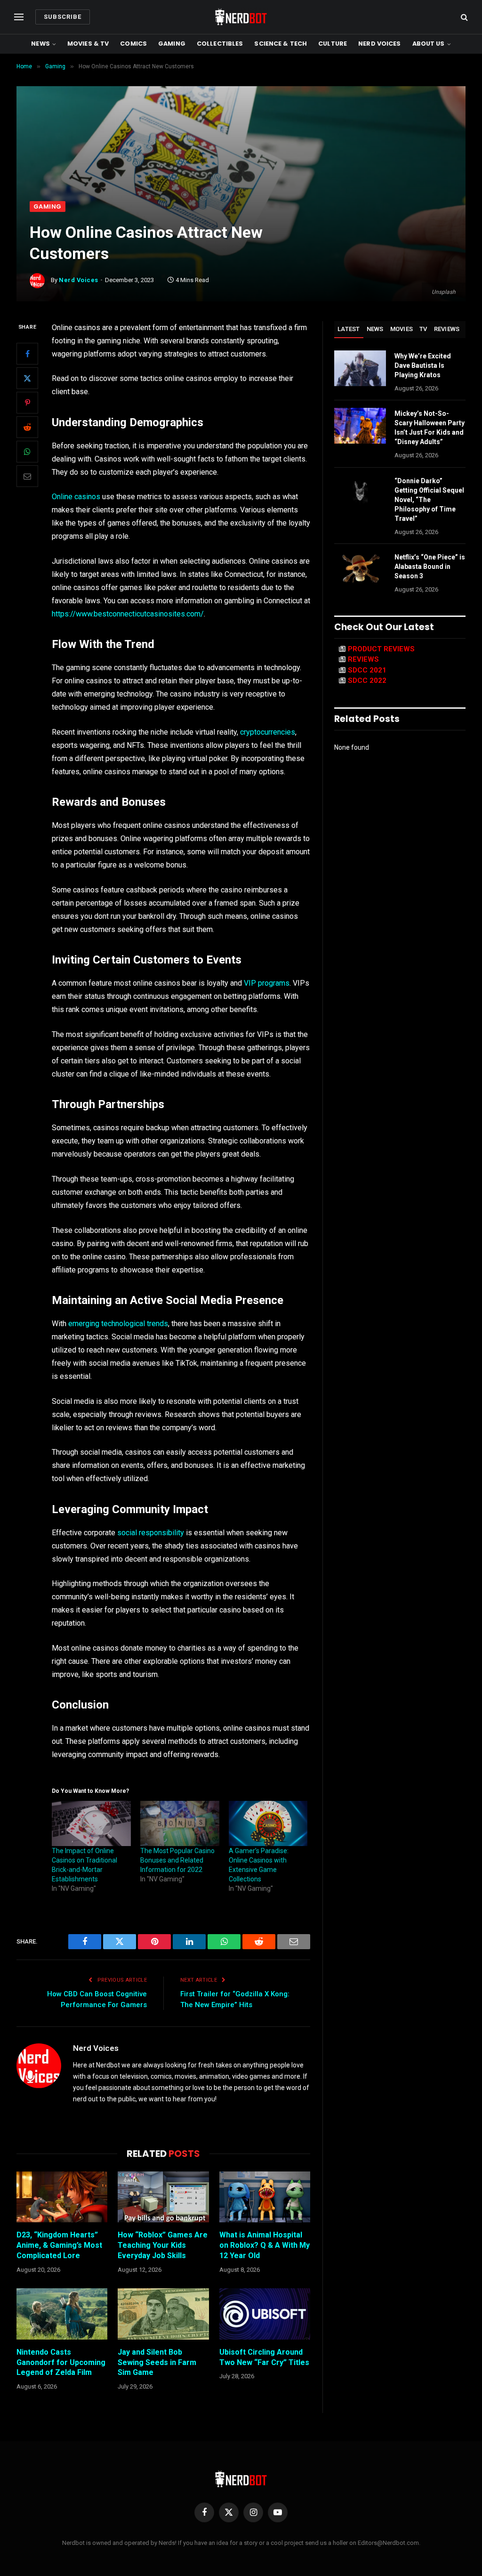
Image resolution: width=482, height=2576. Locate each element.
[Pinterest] (27, 403)
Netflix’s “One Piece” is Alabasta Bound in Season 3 (430, 567)
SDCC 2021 (367, 670)
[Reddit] (27, 427)
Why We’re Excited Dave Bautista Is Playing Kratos (423, 365)
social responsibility (151, 1533)
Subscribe (63, 17)
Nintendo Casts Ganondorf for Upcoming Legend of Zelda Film (61, 2362)
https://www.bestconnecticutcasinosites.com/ (128, 614)
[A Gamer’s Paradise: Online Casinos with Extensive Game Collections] (268, 1823)
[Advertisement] (241, 130)
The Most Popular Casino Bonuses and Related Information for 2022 (177, 1860)
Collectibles (220, 44)
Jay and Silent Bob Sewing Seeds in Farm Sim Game (157, 2362)
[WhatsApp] (27, 452)
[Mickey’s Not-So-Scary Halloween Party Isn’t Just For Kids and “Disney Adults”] (360, 426)
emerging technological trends (118, 1324)
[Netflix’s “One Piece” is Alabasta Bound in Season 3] (360, 569)
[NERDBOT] (241, 17)
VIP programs (267, 983)
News (40, 44)
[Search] (463, 17)
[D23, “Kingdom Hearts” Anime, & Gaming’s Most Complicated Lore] (62, 2197)
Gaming (172, 44)
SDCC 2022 (367, 680)
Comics (133, 44)
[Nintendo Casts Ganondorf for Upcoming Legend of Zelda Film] (62, 2314)
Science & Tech (281, 44)
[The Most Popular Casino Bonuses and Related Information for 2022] (180, 1823)
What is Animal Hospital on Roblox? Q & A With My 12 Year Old (265, 2245)
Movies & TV (88, 44)
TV (423, 329)
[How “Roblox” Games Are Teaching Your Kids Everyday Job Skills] (163, 2197)
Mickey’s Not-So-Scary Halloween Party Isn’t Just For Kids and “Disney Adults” (430, 428)
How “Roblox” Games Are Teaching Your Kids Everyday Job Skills (163, 2245)
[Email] (27, 476)
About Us (429, 44)
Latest (349, 329)
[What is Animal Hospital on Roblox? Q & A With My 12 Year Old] (265, 2197)
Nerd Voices (379, 44)
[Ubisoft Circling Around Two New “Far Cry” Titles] (265, 2314)
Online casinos (76, 497)
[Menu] (19, 17)
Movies (402, 329)
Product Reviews (381, 649)
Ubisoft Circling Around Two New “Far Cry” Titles (264, 2357)
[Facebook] (27, 354)
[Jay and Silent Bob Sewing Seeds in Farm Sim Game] (163, 2314)
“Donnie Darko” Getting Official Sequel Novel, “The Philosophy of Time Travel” (429, 500)
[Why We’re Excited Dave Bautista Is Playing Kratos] (360, 368)
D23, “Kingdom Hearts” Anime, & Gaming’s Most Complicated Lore (59, 2245)
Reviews (447, 329)
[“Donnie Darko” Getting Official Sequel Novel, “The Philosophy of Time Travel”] (360, 493)
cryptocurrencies (268, 732)
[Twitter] (27, 378)
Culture (333, 44)
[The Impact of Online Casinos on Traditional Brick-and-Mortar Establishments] (91, 1823)
